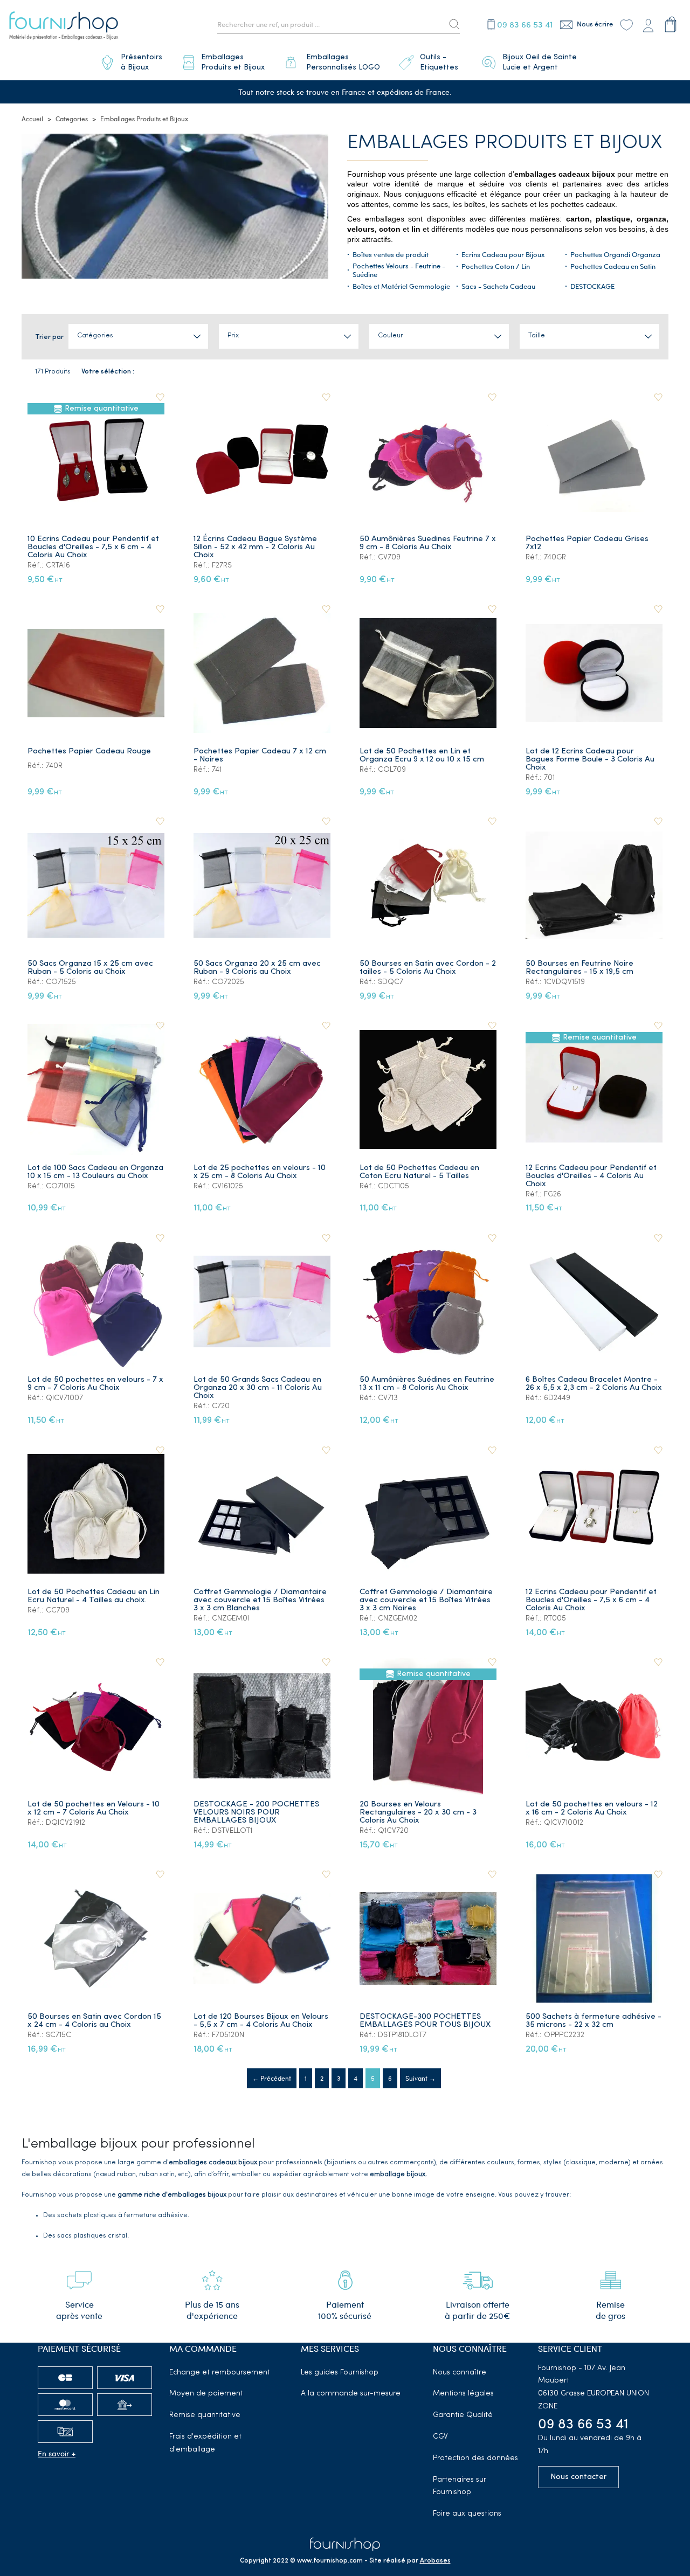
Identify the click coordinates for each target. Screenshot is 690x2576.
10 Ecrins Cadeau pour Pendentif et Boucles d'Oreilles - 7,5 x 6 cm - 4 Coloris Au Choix (93, 547)
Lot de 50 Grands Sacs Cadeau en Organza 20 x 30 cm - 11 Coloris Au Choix (258, 1388)
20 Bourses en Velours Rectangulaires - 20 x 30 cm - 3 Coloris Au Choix (418, 1813)
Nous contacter (578, 2477)
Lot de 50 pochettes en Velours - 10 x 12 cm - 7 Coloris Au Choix (94, 1809)
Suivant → (420, 2078)
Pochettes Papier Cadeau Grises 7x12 (587, 543)
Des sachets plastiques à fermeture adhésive (115, 2215)
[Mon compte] (648, 24)
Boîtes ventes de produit (391, 254)
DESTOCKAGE (592, 286)
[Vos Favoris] (626, 24)
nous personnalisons (547, 229)
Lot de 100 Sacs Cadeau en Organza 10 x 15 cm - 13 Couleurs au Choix (95, 1172)
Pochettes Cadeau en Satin (613, 266)
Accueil (32, 119)
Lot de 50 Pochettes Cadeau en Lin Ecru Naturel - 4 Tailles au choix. (94, 1596)
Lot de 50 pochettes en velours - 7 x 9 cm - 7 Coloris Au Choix (95, 1384)
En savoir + (57, 2453)
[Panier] (671, 24)
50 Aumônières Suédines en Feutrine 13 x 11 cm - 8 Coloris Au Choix (427, 1384)
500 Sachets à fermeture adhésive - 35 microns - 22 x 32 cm (594, 2021)
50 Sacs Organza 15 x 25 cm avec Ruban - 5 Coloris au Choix (90, 968)
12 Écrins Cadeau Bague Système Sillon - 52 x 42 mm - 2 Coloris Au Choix (255, 547)
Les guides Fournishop (340, 2373)
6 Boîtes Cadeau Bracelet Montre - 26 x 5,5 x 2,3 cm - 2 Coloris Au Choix (594, 1384)
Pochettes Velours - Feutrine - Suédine (399, 270)
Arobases (435, 2561)
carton (578, 219)
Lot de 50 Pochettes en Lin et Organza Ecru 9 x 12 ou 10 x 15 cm (422, 756)
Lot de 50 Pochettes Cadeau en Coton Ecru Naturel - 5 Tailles (419, 1172)
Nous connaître (460, 2373)
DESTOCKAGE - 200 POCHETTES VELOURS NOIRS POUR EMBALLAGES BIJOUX (256, 1813)
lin (415, 229)
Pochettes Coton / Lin (496, 266)
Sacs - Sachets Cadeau (498, 286)
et (405, 229)
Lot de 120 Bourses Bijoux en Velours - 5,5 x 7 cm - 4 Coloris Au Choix (261, 2021)
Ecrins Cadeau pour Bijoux (503, 254)
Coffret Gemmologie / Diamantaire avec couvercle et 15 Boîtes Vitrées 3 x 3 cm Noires (426, 1600)
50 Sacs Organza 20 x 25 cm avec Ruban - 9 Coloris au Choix (257, 968)
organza (651, 219)
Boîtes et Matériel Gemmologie (401, 286)
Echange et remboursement (220, 2373)
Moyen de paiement (206, 2394)
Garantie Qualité (463, 2415)
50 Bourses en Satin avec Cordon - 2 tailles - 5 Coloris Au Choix (428, 968)
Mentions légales (463, 2394)
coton (390, 229)
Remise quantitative (205, 2415)
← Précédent (272, 2078)
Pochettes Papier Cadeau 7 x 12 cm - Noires (260, 756)
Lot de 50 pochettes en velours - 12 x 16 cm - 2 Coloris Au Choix (592, 1809)
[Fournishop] (64, 27)
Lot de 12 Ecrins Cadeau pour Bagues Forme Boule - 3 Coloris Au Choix (590, 760)
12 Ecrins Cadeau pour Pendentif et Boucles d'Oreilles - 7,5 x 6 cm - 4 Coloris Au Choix (591, 1600)
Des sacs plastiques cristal (85, 2236)
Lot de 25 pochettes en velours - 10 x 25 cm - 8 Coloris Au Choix (260, 1172)
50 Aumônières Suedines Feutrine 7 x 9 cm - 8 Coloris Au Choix (428, 543)
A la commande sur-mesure (351, 2394)
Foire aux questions (467, 2514)
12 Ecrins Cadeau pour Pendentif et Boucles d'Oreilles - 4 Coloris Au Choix (591, 1176)
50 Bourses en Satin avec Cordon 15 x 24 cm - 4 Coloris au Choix (94, 2021)
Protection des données (475, 2458)
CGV (440, 2437)
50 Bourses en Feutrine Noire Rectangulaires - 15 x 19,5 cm (579, 968)
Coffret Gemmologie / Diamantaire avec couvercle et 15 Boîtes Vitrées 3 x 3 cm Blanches (260, 1600)
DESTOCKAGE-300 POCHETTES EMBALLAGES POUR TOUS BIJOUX (425, 2021)
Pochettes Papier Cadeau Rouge (89, 752)
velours (361, 229)
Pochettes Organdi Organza (615, 254)
